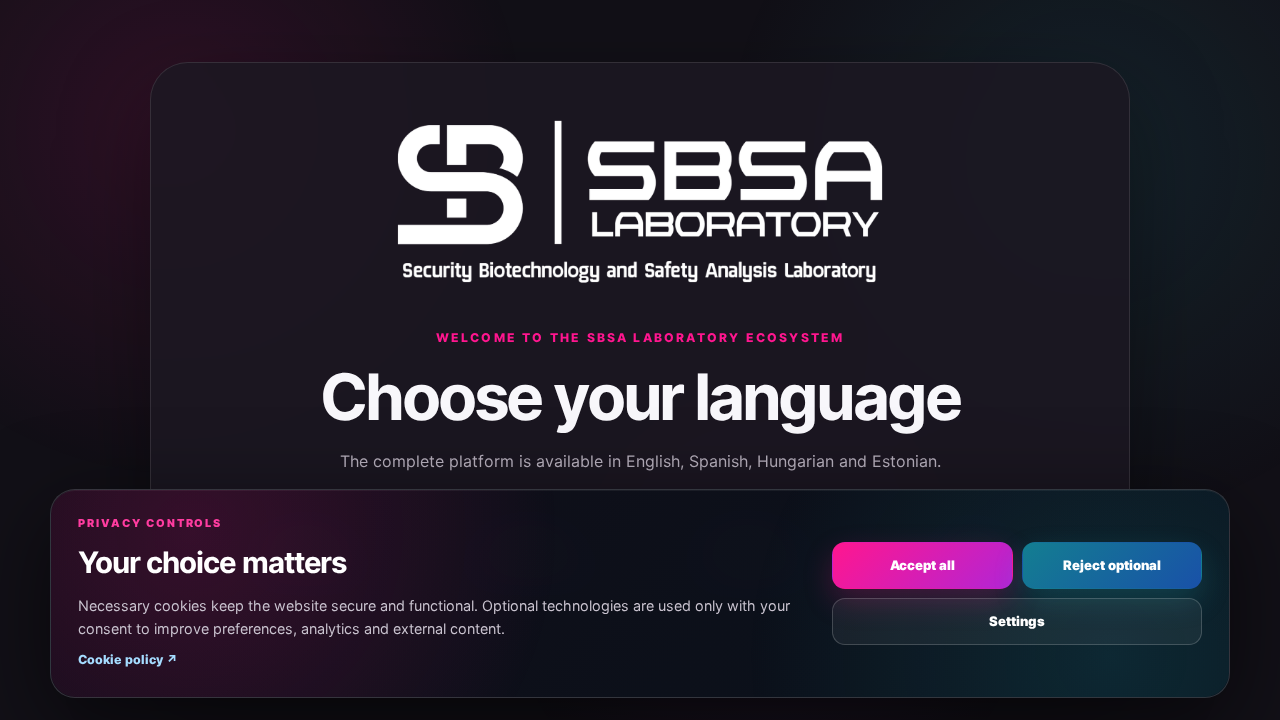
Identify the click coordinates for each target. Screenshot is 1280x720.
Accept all (922, 565)
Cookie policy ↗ (128, 659)
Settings (1017, 621)
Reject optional (1112, 565)
